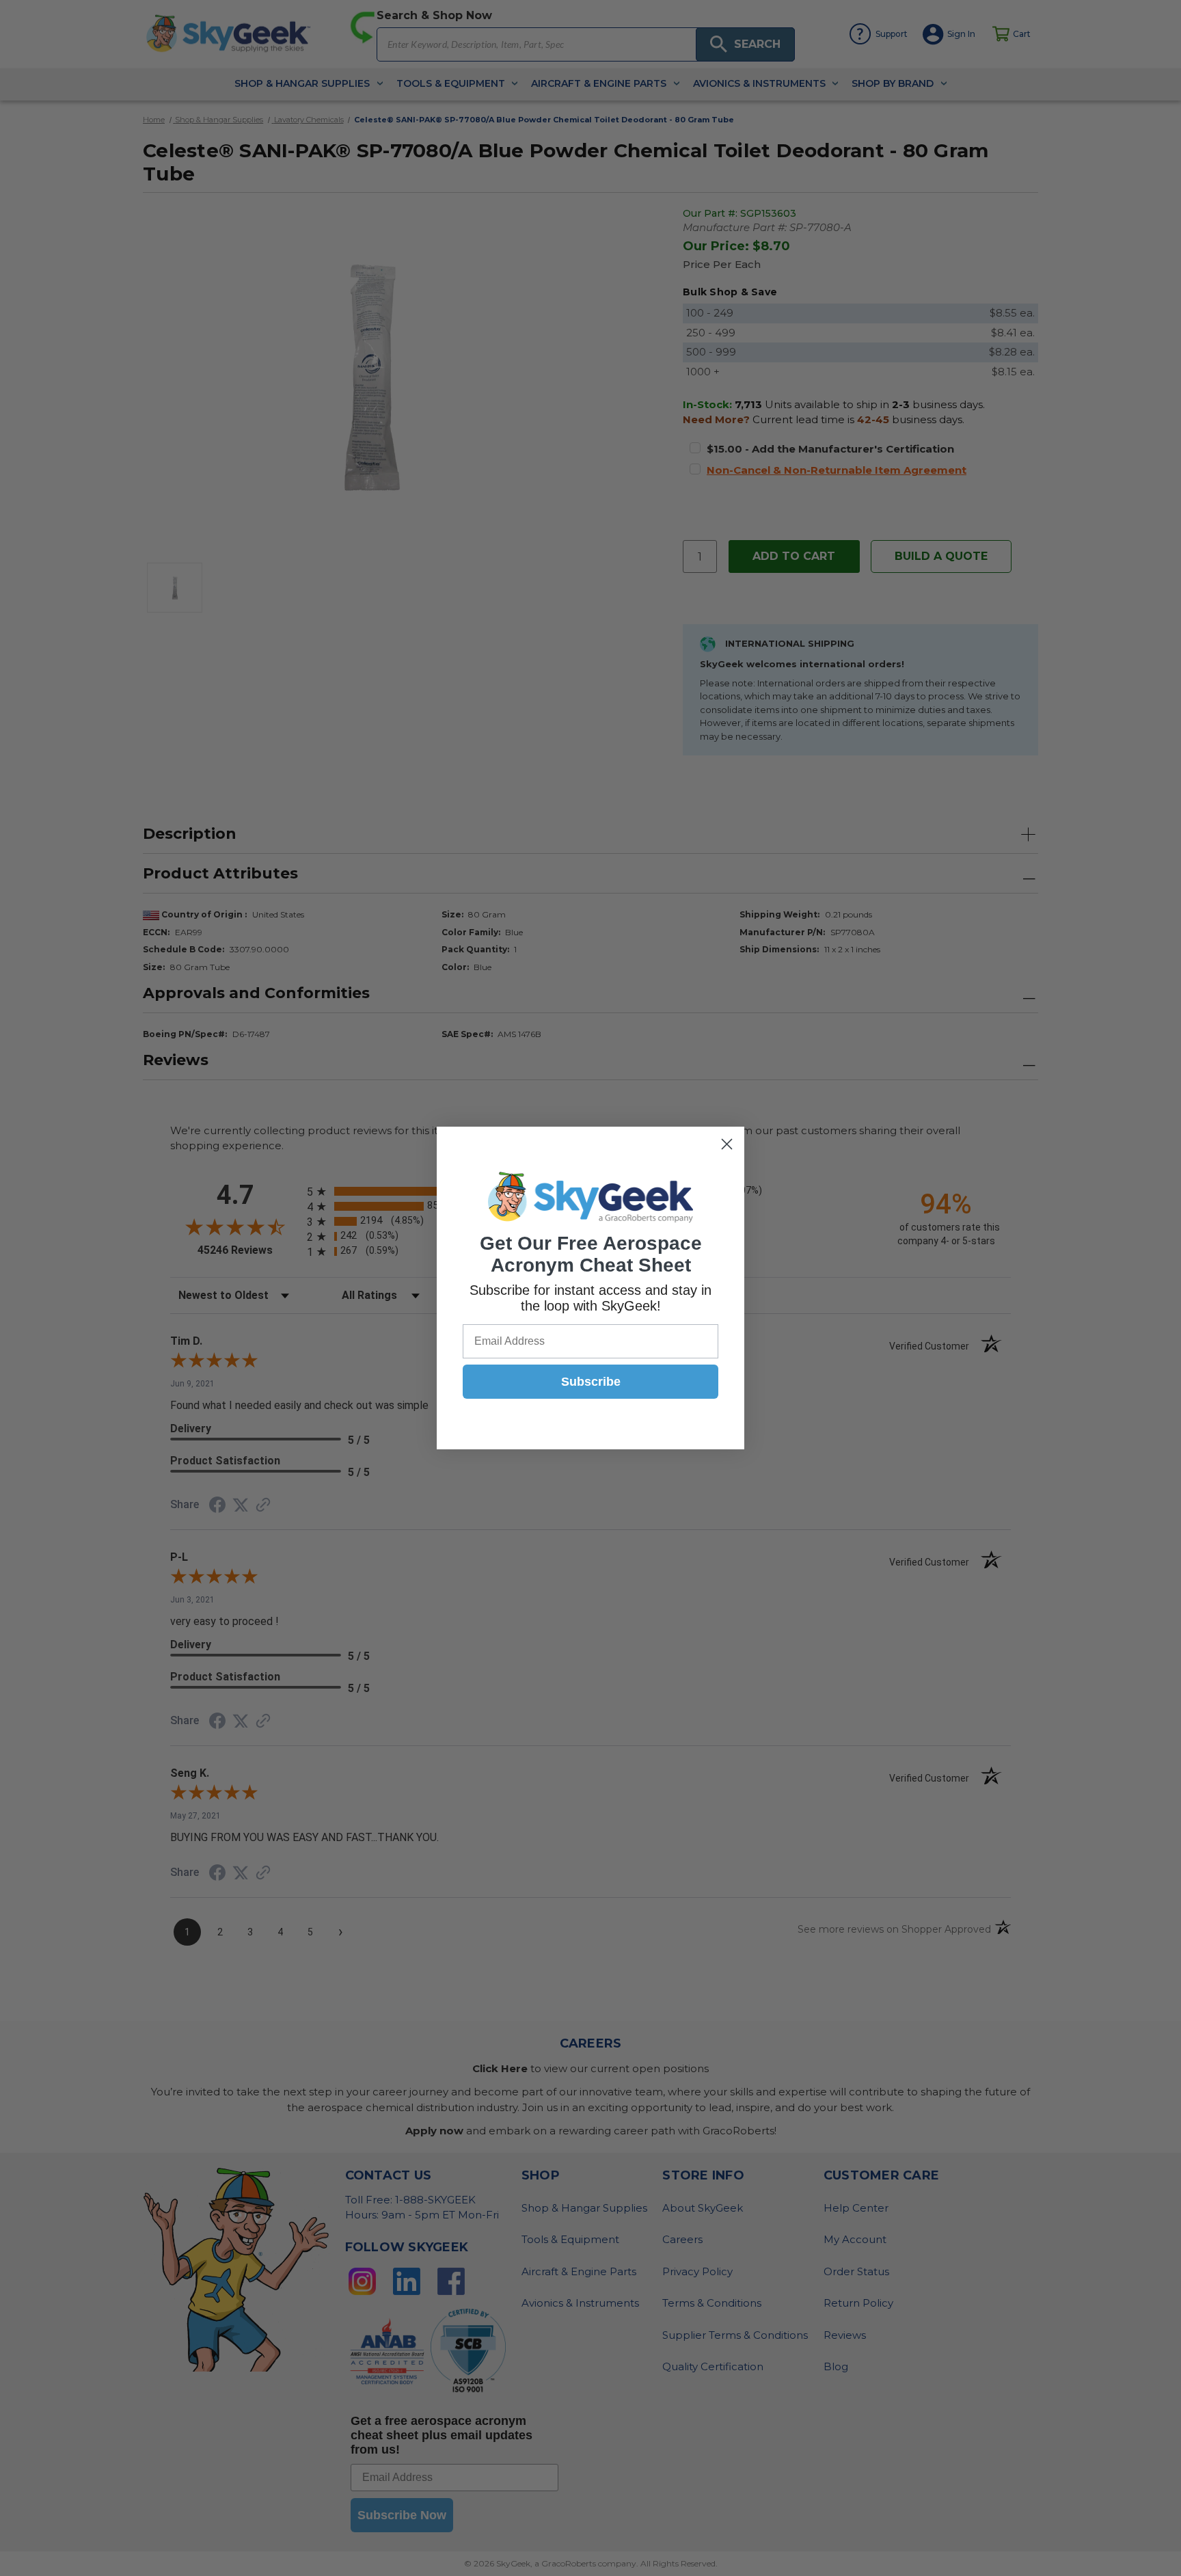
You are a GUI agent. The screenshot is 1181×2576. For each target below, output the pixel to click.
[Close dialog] (727, 1144)
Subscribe (591, 1382)
